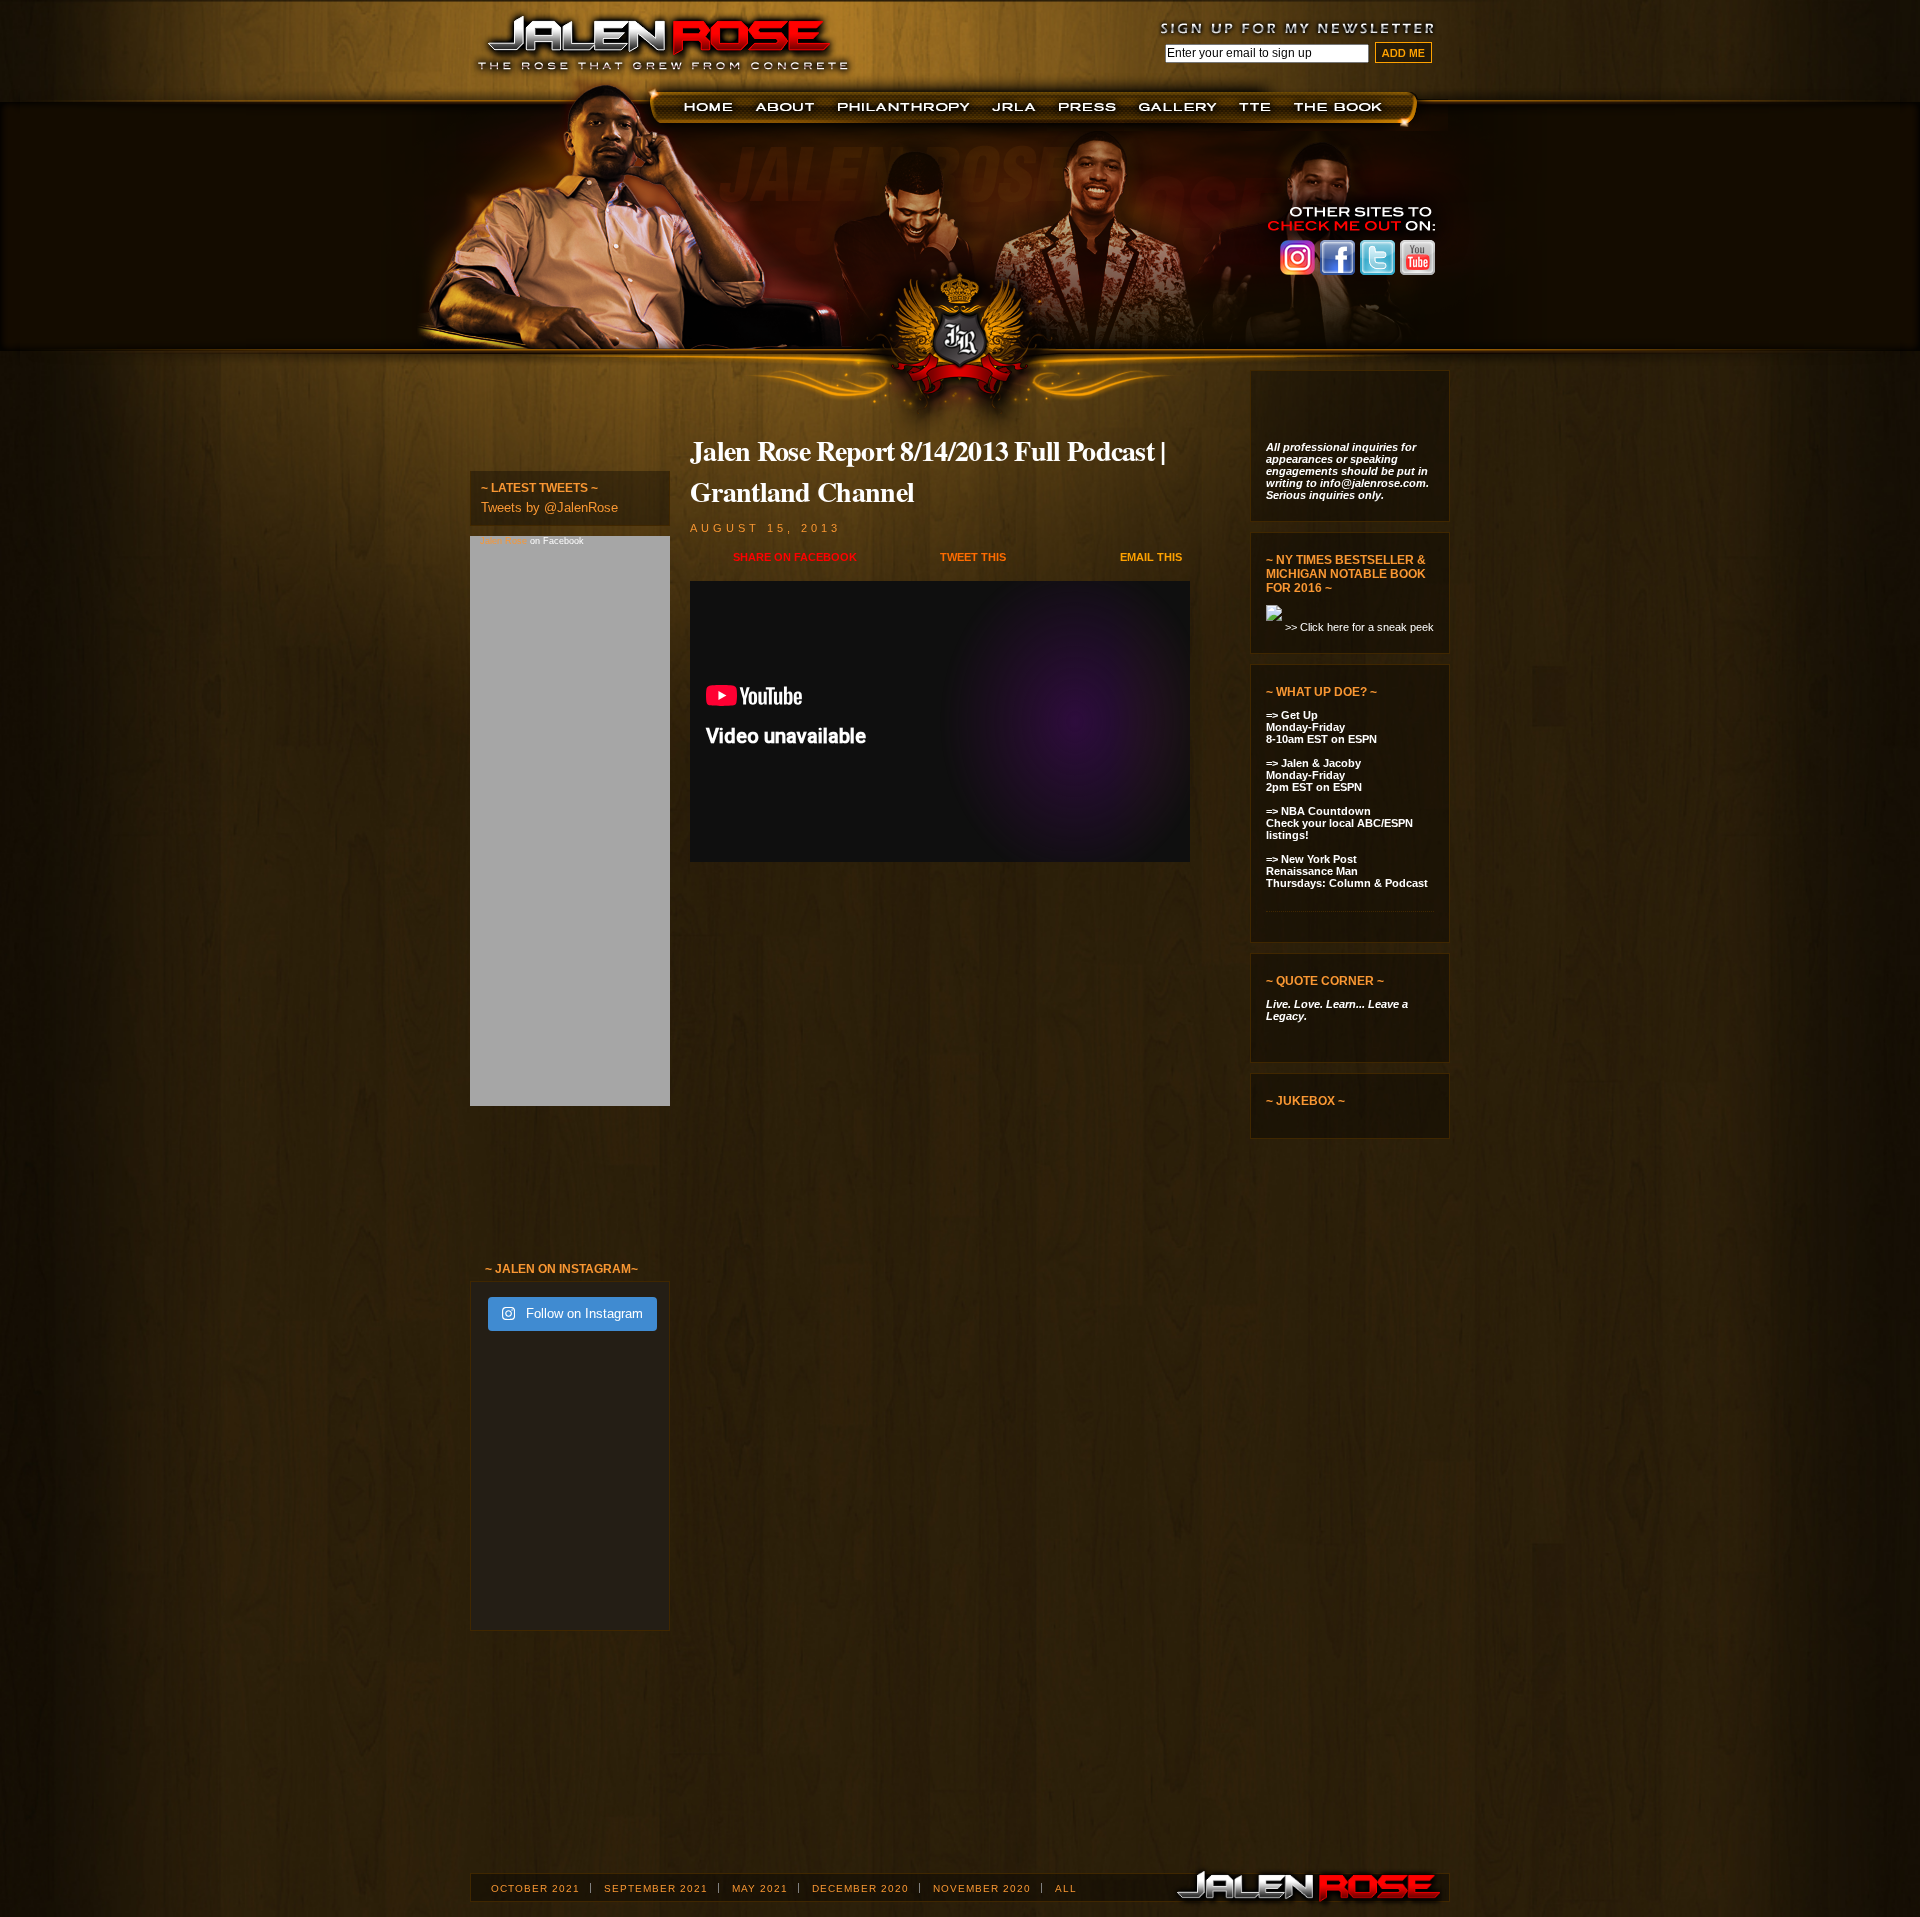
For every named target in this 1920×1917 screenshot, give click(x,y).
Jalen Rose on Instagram (1297, 257)
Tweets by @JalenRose (549, 507)
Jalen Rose (505, 541)
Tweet (973, 557)
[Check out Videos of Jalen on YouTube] (561, 1196)
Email (1151, 557)
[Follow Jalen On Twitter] (556, 420)
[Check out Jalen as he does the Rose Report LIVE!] (1356, 1234)
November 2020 (982, 1888)
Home (711, 107)
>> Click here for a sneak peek (1359, 627)
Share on (795, 557)
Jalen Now (1181, 107)
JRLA (1017, 107)
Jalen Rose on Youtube (1417, 257)
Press (1091, 107)
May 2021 (760, 1888)
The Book (1342, 107)
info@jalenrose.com (1373, 483)
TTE (1258, 107)
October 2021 (535, 1888)
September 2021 (656, 1888)
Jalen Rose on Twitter (1377, 257)
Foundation (905, 107)
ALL (1066, 1888)
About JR (787, 107)
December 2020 (860, 1888)
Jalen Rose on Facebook (1337, 257)
